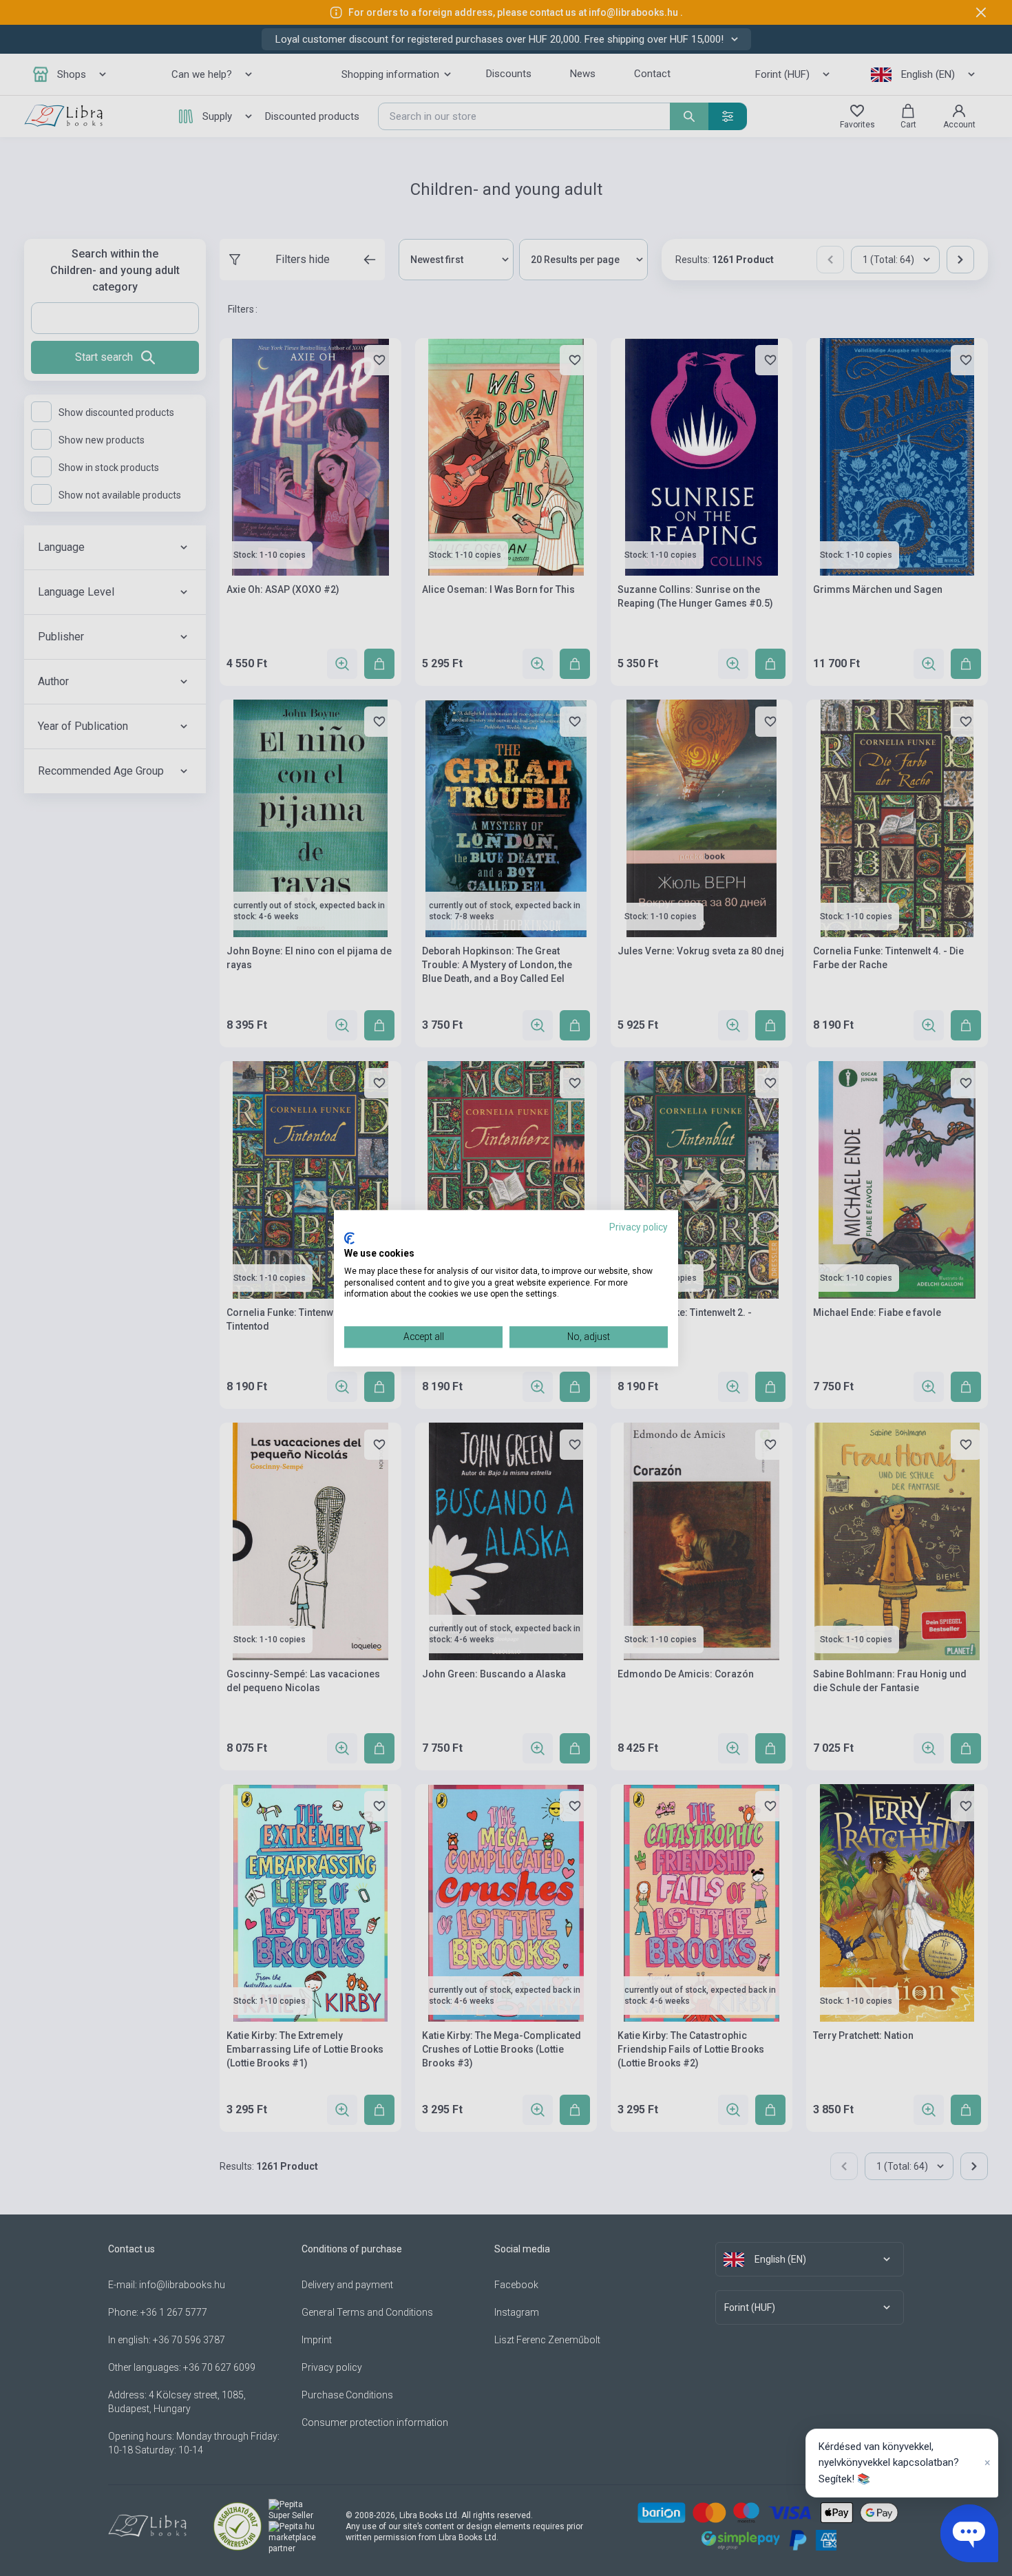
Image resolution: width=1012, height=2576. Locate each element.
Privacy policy (639, 1227)
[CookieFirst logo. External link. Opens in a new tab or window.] (349, 1239)
